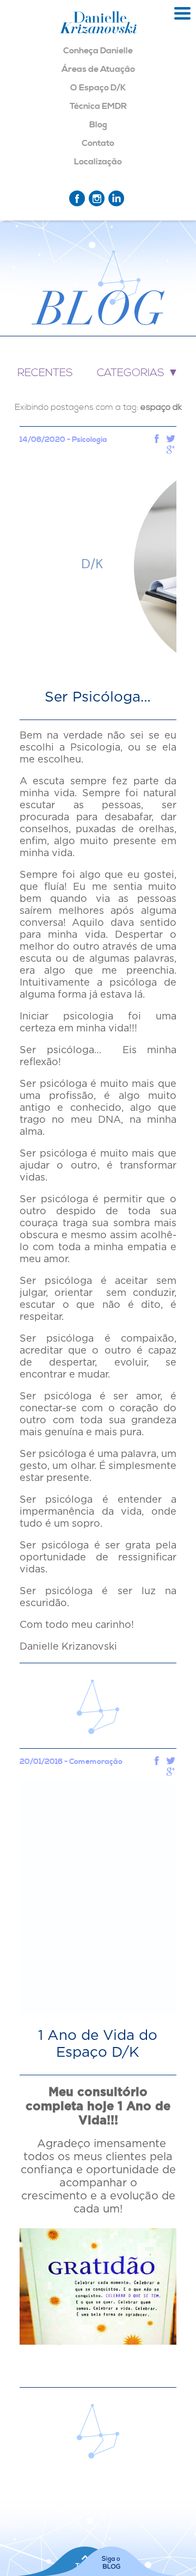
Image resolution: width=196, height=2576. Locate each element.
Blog (98, 125)
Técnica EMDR (98, 106)
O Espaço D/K (98, 88)
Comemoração (96, 1762)
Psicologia (90, 440)
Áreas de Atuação (98, 69)
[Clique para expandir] (182, 14)
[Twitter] (171, 440)
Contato (98, 143)
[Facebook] (157, 440)
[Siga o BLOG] (111, 2561)
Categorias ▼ (138, 373)
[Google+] (171, 451)
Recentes (45, 373)
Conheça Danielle (98, 51)
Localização (98, 162)
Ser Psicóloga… (98, 697)
